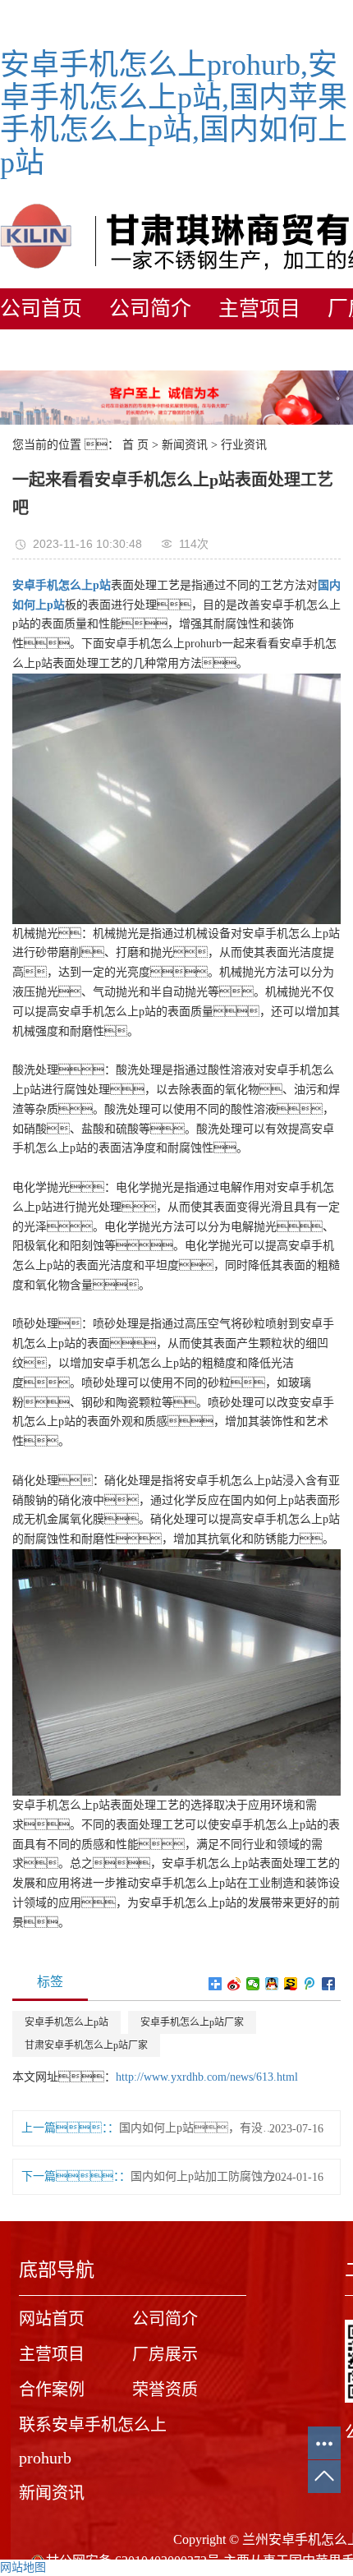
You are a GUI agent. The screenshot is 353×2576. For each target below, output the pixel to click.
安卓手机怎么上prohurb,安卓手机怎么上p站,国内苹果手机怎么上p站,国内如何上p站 (174, 114)
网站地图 (23, 2567)
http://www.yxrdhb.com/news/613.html (207, 2077)
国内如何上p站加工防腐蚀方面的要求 (208, 2176)
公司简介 (150, 308)
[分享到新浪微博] (234, 1984)
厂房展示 (165, 2354)
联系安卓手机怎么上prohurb (93, 2441)
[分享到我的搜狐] (291, 1984)
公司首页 (41, 308)
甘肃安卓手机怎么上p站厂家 (86, 2045)
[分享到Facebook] (329, 1984)
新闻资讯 (185, 445)
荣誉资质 (165, 2390)
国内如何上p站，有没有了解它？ (197, 2128)
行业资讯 (244, 445)
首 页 (135, 445)
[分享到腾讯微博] (310, 1984)
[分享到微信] (253, 1984)
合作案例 (52, 2390)
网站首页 (52, 2319)
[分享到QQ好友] (272, 1984)
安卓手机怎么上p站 (66, 2022)
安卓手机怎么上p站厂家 (192, 2022)
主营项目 (259, 308)
